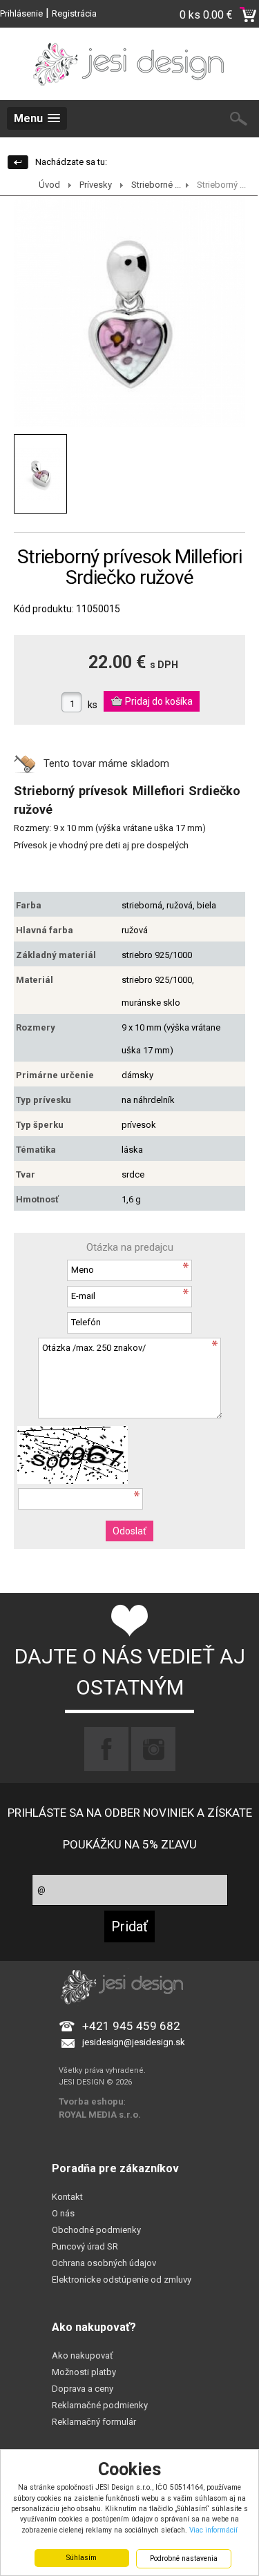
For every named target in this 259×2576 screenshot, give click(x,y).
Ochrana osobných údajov (104, 2263)
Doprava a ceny (83, 2389)
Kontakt (67, 2197)
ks (93, 705)
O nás (63, 2213)
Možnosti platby (84, 2372)
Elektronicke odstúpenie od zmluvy (122, 2280)
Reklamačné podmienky (100, 2405)
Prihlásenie (21, 13)
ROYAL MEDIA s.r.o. (100, 2115)
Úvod (49, 185)
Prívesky (96, 185)
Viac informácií (213, 2530)
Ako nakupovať (83, 2355)
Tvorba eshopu (91, 2101)
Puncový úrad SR (85, 2246)
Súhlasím (81, 2558)
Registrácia (74, 13)
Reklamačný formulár (94, 2422)
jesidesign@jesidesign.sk (134, 2042)
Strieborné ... (156, 185)
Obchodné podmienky (96, 2230)
